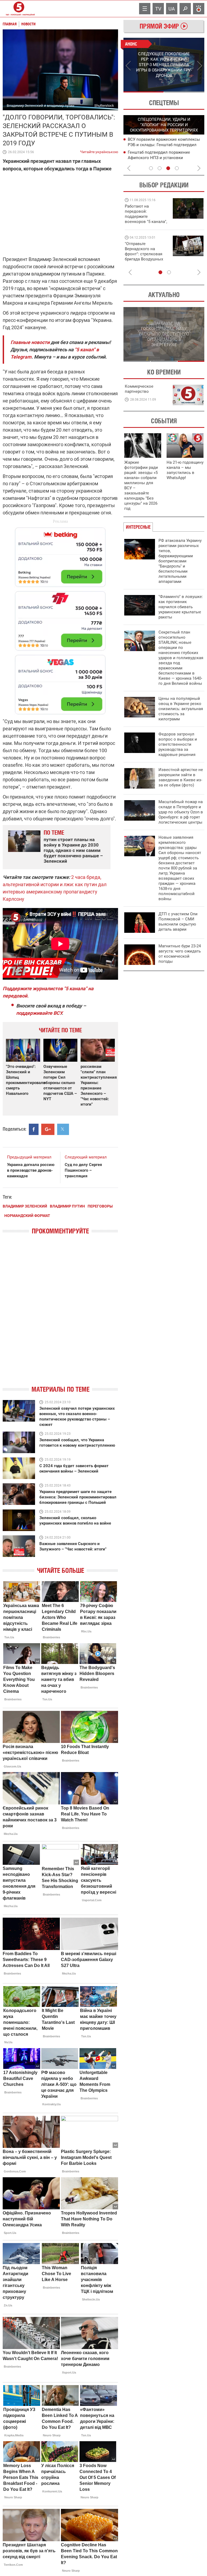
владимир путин (67, 1206)
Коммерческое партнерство (139, 389)
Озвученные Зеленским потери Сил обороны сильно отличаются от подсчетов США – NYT (60, 1083)
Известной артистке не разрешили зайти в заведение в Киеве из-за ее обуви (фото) (181, 777)
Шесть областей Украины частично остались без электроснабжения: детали (161, 157)
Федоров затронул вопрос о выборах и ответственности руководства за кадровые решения (178, 744)
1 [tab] (144, 92)
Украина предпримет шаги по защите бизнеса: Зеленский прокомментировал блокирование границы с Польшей (78, 1497)
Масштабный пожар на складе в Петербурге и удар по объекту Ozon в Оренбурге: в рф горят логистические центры (181, 812)
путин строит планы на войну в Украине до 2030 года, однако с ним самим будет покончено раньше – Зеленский (73, 850)
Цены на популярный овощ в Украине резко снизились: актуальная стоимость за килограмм (181, 709)
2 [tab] (184, 92)
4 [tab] (177, 168)
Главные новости (30, 342)
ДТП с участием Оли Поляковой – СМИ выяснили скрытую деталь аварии (178, 922)
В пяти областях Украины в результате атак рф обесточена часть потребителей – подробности (165, 145)
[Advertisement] (60, 618)
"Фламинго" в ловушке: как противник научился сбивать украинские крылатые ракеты (181, 607)
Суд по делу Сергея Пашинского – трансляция (83, 1170)
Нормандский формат (27, 1216)
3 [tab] (168, 168)
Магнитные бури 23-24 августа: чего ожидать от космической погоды (180, 954)
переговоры (100, 1206)
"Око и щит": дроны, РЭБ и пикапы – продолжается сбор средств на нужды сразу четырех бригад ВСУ (145, 257)
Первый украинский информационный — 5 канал (19, 9)
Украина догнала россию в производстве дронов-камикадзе (31, 1170)
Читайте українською (99, 151)
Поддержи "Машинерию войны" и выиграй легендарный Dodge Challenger (147, 214)
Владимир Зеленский (25, 1206)
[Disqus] (60, 1315)
